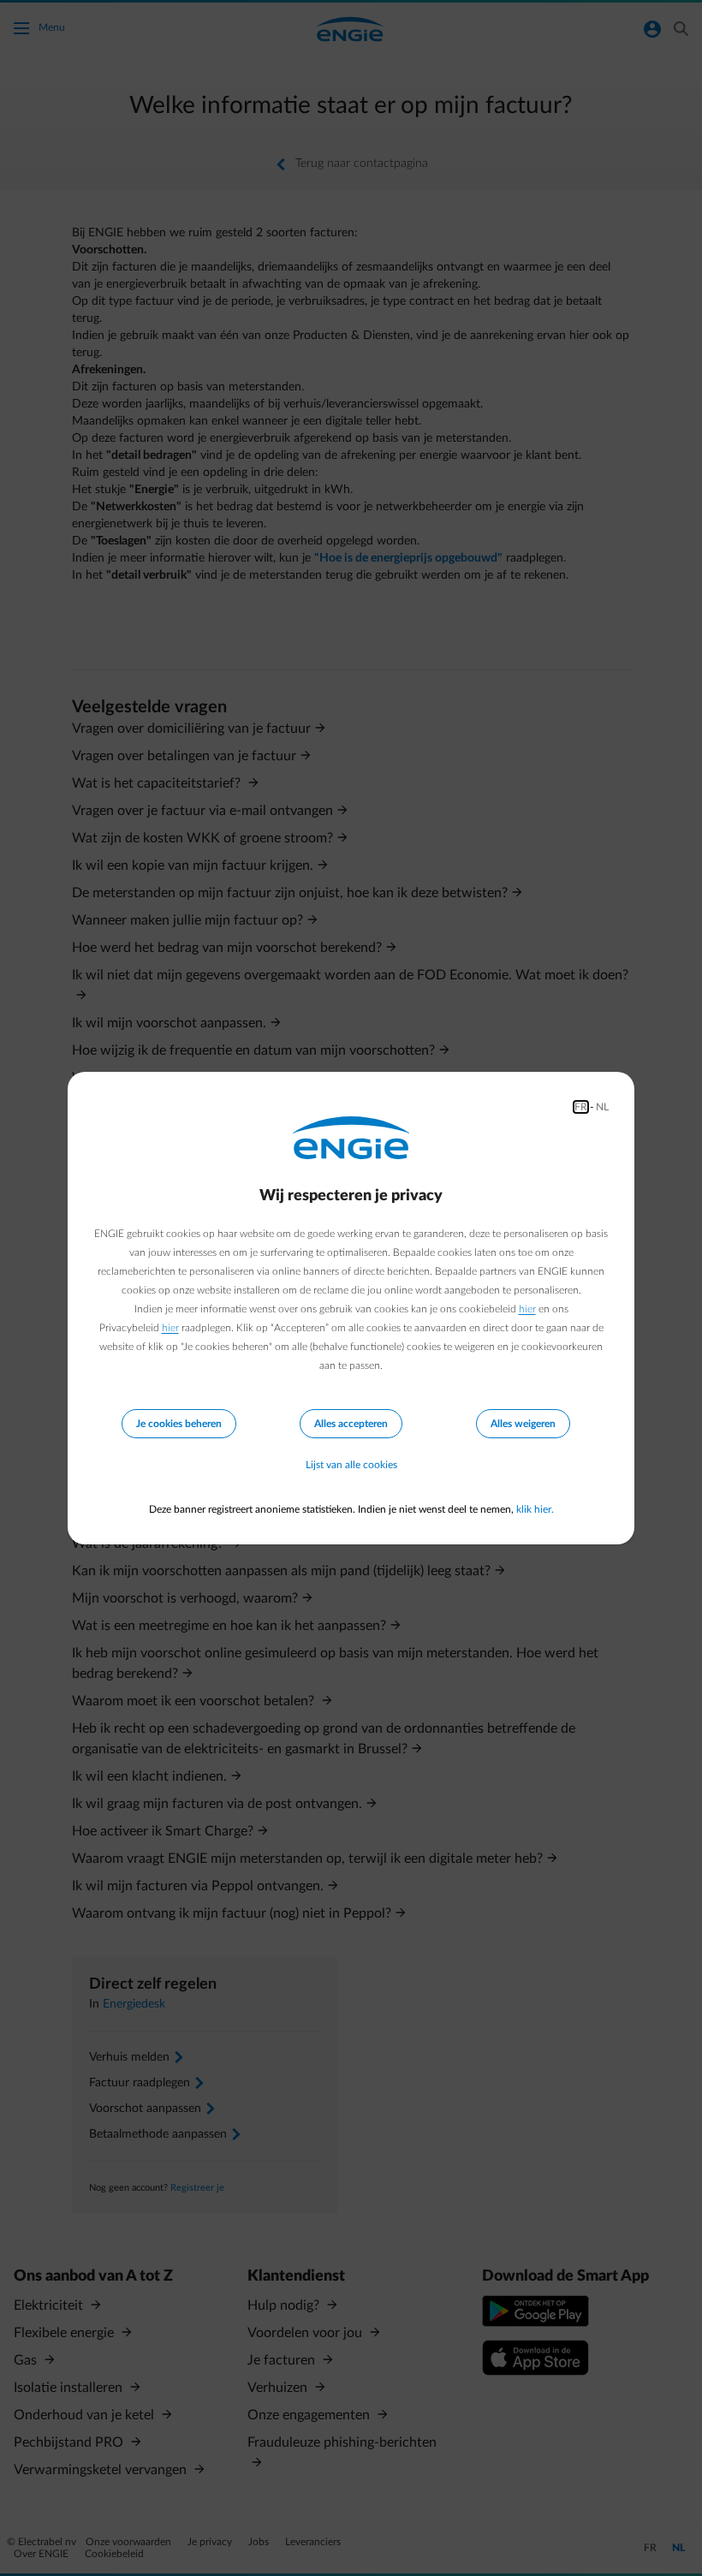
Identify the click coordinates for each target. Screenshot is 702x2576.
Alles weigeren (523, 1424)
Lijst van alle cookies (351, 1465)
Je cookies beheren (179, 1424)
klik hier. (535, 1509)
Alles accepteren (351, 1424)
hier (527, 1309)
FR (581, 1107)
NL (602, 1107)
